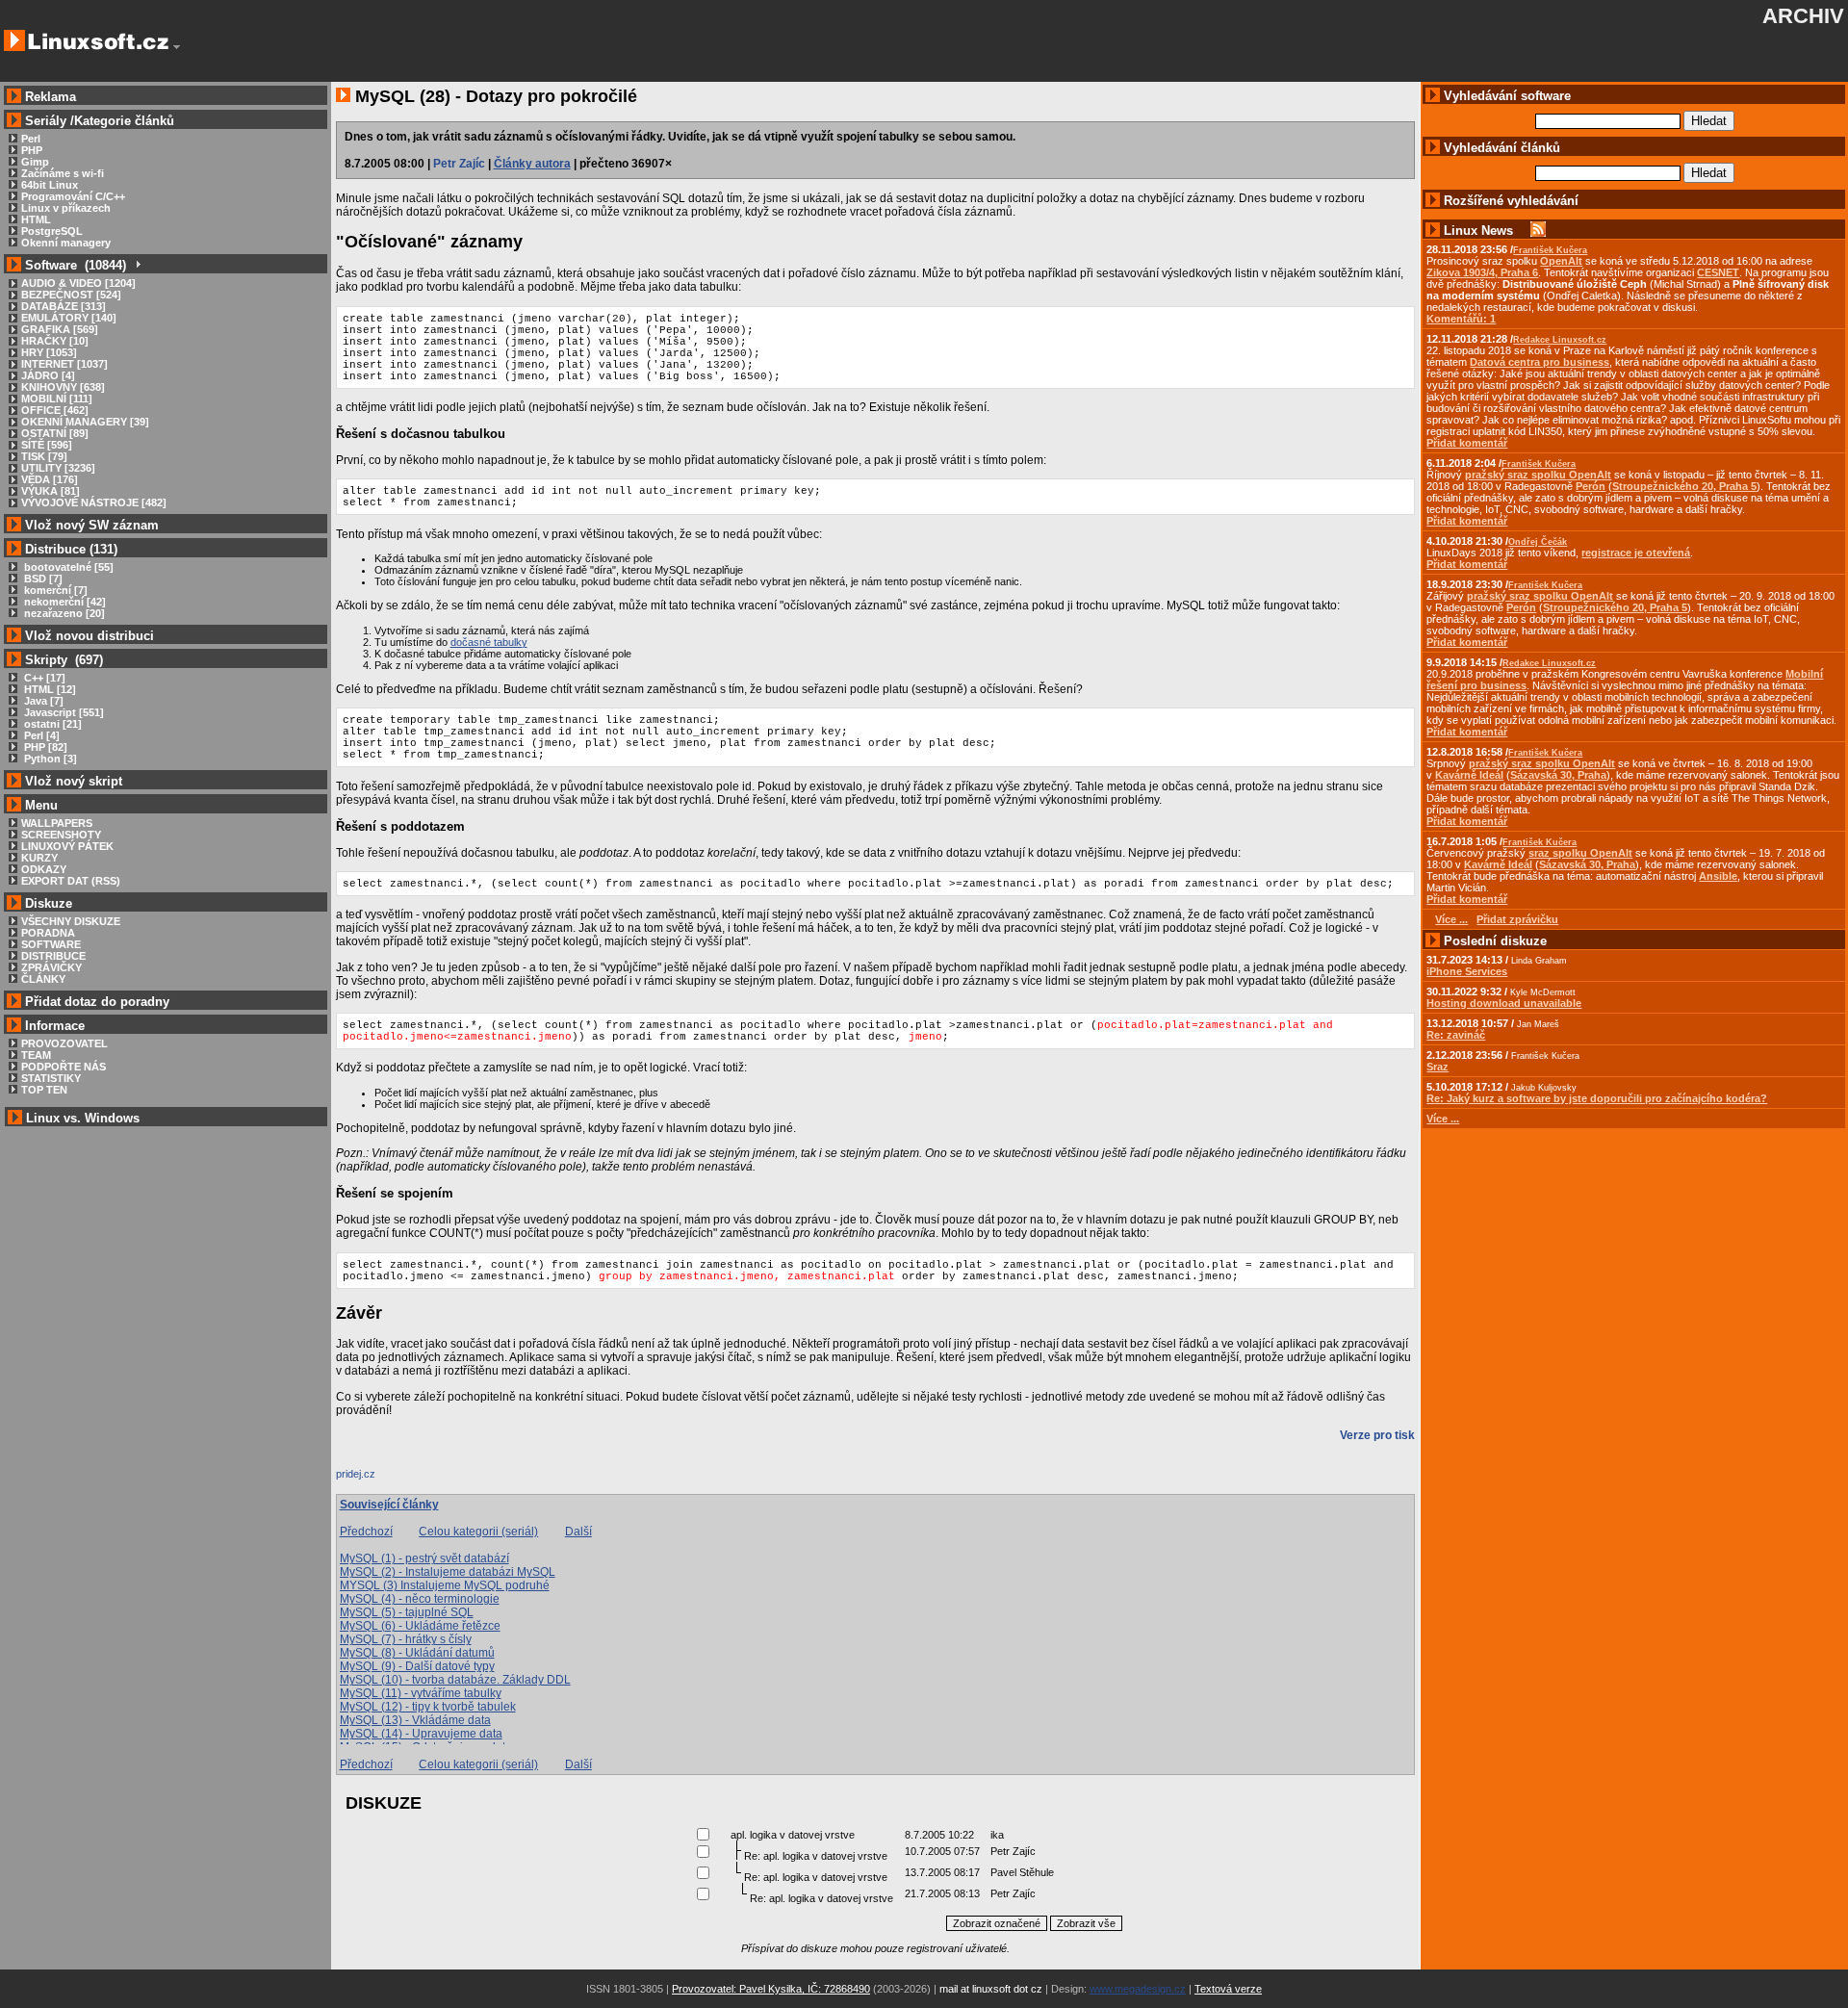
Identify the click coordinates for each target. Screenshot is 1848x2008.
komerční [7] (54, 590)
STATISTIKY (51, 1078)
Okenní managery (66, 243)
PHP (32, 150)
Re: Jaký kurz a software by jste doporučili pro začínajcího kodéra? (1597, 1098)
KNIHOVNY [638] (63, 387)
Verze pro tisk (1377, 1435)
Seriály (46, 121)
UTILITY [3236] (58, 468)
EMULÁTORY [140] (69, 318)
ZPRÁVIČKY (51, 967)
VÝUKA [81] (51, 491)
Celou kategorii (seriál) (478, 1532)
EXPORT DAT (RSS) (71, 881)
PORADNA (48, 933)
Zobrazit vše (1086, 1923)
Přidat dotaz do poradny (95, 1002)
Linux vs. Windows (83, 1118)
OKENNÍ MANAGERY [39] (85, 422)
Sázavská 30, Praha (1558, 775)
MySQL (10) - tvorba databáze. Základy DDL (455, 1680)
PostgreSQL (52, 231)
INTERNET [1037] (64, 364)
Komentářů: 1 (1461, 319)
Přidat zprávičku (1517, 919)
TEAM (36, 1055)
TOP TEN (44, 1090)
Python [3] (49, 759)
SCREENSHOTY (61, 835)
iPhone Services (1467, 971)
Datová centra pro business (1540, 362)
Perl (31, 139)
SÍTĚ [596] (47, 445)
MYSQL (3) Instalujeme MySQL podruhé (445, 1585)
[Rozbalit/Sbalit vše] (137, 265)
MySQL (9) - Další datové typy (417, 1666)
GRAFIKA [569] (60, 329)
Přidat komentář (1467, 443)
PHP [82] (44, 747)
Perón (1591, 486)
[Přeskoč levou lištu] (177, 47)
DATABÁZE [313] (64, 306)
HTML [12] (49, 689)
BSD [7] (42, 579)
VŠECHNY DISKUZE (71, 921)
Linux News (1478, 231)
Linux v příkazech (66, 208)
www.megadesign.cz (1138, 1989)
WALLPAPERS (57, 823)
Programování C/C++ (73, 196)
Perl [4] (40, 735)
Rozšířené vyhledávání (1511, 201)
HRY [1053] (49, 352)
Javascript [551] (63, 712)
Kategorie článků (124, 121)
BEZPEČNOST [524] (71, 295)
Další (578, 1532)
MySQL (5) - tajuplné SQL (407, 1612)
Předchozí (366, 1532)
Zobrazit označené (997, 1923)
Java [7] (42, 701)
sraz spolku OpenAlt (1580, 853)
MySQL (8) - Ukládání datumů (417, 1653)
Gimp (35, 162)
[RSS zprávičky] (1538, 231)
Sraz (1437, 1067)
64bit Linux (50, 185)
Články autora (532, 164)
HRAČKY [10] (55, 341)
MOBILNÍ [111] (57, 399)
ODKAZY (44, 869)
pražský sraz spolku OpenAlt (1538, 475)
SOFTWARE (51, 944)
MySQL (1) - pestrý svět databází (424, 1558)
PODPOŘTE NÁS (64, 1067)
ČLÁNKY (43, 979)
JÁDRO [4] (48, 375)
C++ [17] (43, 678)
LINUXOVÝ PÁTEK (67, 846)
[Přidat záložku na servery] (374, 1479)
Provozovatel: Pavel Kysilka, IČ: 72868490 (771, 1989)
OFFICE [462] (55, 410)
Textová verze (1228, 1989)
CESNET (1718, 272)
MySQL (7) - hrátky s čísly (406, 1639)
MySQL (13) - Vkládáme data (415, 1720)
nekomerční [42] (64, 602)
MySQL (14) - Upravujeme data (421, 1734)
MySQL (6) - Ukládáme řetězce (420, 1626)
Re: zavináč (1456, 1035)
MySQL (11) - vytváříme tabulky (421, 1693)
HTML (36, 219)
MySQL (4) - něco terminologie (420, 1599)
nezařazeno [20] (63, 613)
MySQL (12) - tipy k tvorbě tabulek (428, 1707)
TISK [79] (44, 456)
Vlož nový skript (74, 781)
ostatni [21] (51, 724)
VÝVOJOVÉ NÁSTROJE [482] (94, 502)
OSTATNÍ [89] (55, 433)
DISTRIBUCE (53, 956)
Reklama (51, 97)
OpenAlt (1561, 261)
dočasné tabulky (489, 642)
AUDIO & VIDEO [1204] (78, 283)
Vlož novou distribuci (90, 636)
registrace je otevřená (1636, 553)
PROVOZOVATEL (64, 1043)
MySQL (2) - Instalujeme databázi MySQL (448, 1572)
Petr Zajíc (459, 164)
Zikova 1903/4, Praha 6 (1482, 272)
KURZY (39, 858)
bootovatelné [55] (67, 567)
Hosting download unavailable (1504, 1003)
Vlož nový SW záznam (92, 525)
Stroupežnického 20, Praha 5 (1684, 486)
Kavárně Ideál (1469, 775)
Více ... (1443, 1119)
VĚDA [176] (50, 479)
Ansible (1718, 876)
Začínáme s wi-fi (63, 173)
